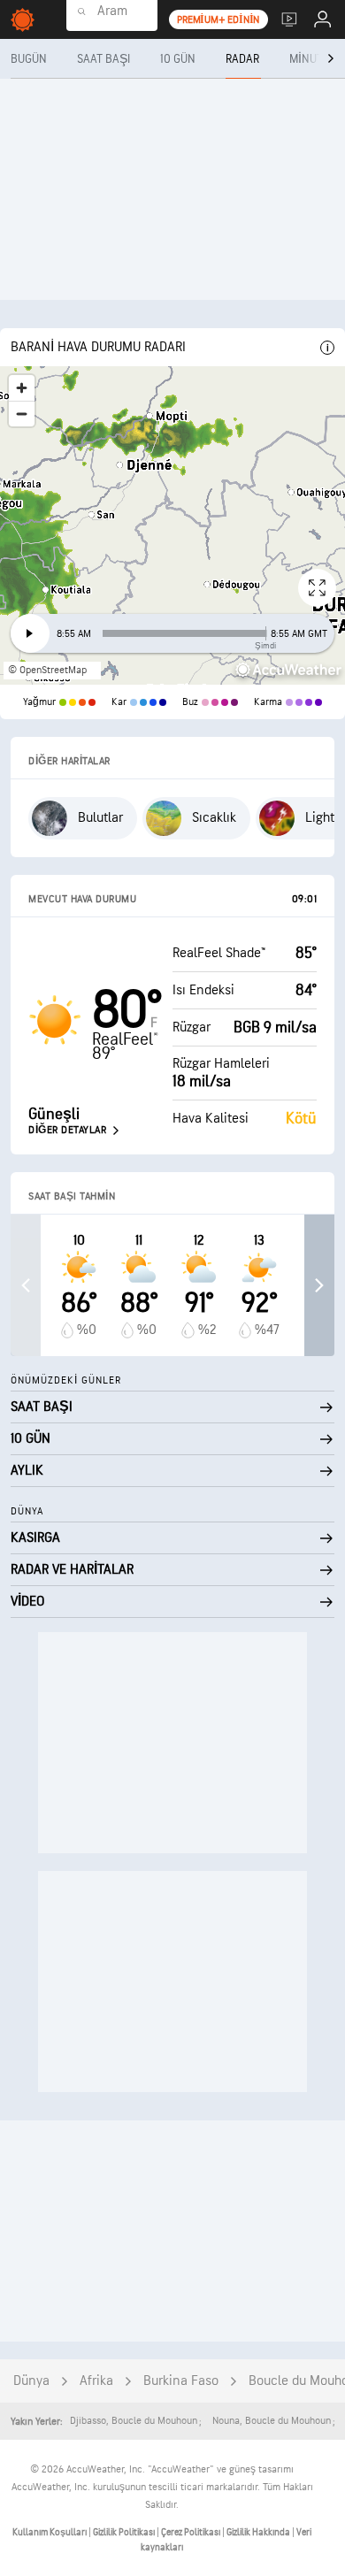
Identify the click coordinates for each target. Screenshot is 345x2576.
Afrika (96, 2381)
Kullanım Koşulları (50, 2532)
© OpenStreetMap (47, 670)
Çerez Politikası (192, 2532)
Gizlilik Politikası (125, 2532)
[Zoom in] (22, 388)
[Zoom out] (22, 414)
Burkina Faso (181, 2381)
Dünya (31, 2381)
